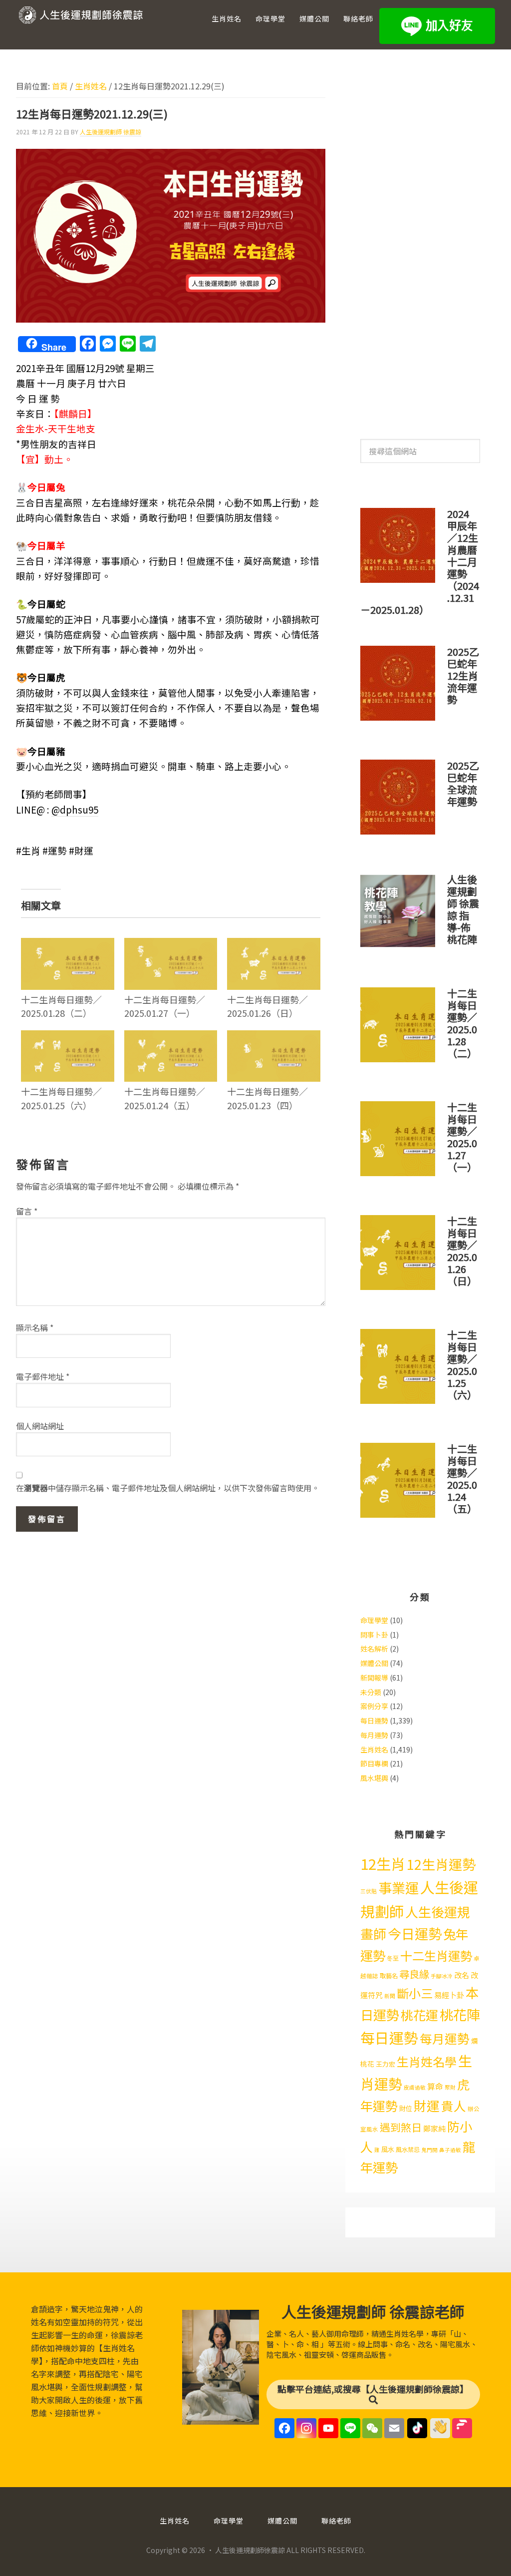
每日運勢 (374, 1720)
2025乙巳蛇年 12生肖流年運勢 (463, 675)
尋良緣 (414, 1974)
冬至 (393, 1958)
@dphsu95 (75, 809)
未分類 (371, 1692)
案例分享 (374, 1706)
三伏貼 (369, 1891)
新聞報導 (374, 1678)
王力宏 (385, 2064)
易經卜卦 (449, 1995)
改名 (462, 1975)
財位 (406, 2108)
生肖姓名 (374, 1749)
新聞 (390, 1996)
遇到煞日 (401, 2127)
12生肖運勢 (441, 1864)
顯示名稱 (35, 1327)
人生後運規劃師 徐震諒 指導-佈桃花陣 (463, 909)
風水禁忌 (408, 2149)
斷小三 (415, 1993)
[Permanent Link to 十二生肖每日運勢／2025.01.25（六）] (68, 1037)
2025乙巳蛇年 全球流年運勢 (463, 783)
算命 (435, 2086)
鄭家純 (434, 2128)
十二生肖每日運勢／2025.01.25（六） (61, 1098)
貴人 (454, 2106)
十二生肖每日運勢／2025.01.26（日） (267, 1006)
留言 (27, 1211)
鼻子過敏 (450, 2150)
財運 (427, 2105)
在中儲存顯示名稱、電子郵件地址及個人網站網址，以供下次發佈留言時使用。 (168, 1488)
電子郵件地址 (43, 1376)
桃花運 (419, 2015)
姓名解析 (374, 1649)
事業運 (398, 1888)
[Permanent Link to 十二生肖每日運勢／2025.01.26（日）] (274, 944)
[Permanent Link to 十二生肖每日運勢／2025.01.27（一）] (171, 944)
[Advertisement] (420, 244)
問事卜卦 (374, 1635)
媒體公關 (374, 1663)
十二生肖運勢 (436, 1955)
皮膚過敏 (415, 2087)
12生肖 (383, 1863)
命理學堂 (374, 1620)
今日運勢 (415, 1933)
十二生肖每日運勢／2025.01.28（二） (61, 1006)
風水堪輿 (374, 1778)
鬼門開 (429, 2150)
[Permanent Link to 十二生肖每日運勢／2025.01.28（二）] (68, 944)
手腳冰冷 (442, 1976)
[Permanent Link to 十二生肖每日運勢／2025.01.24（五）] (171, 1037)
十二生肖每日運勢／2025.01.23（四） (267, 1098)
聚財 (450, 2087)
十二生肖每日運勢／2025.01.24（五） (165, 1098)
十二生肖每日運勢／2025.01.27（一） (165, 1006)
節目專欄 (374, 1763)
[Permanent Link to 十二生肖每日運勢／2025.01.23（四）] (274, 1037)
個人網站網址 (40, 1426)
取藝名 (389, 1976)
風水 (388, 2149)
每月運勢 (374, 1735)
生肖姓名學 (427, 2061)
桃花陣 (460, 2014)
